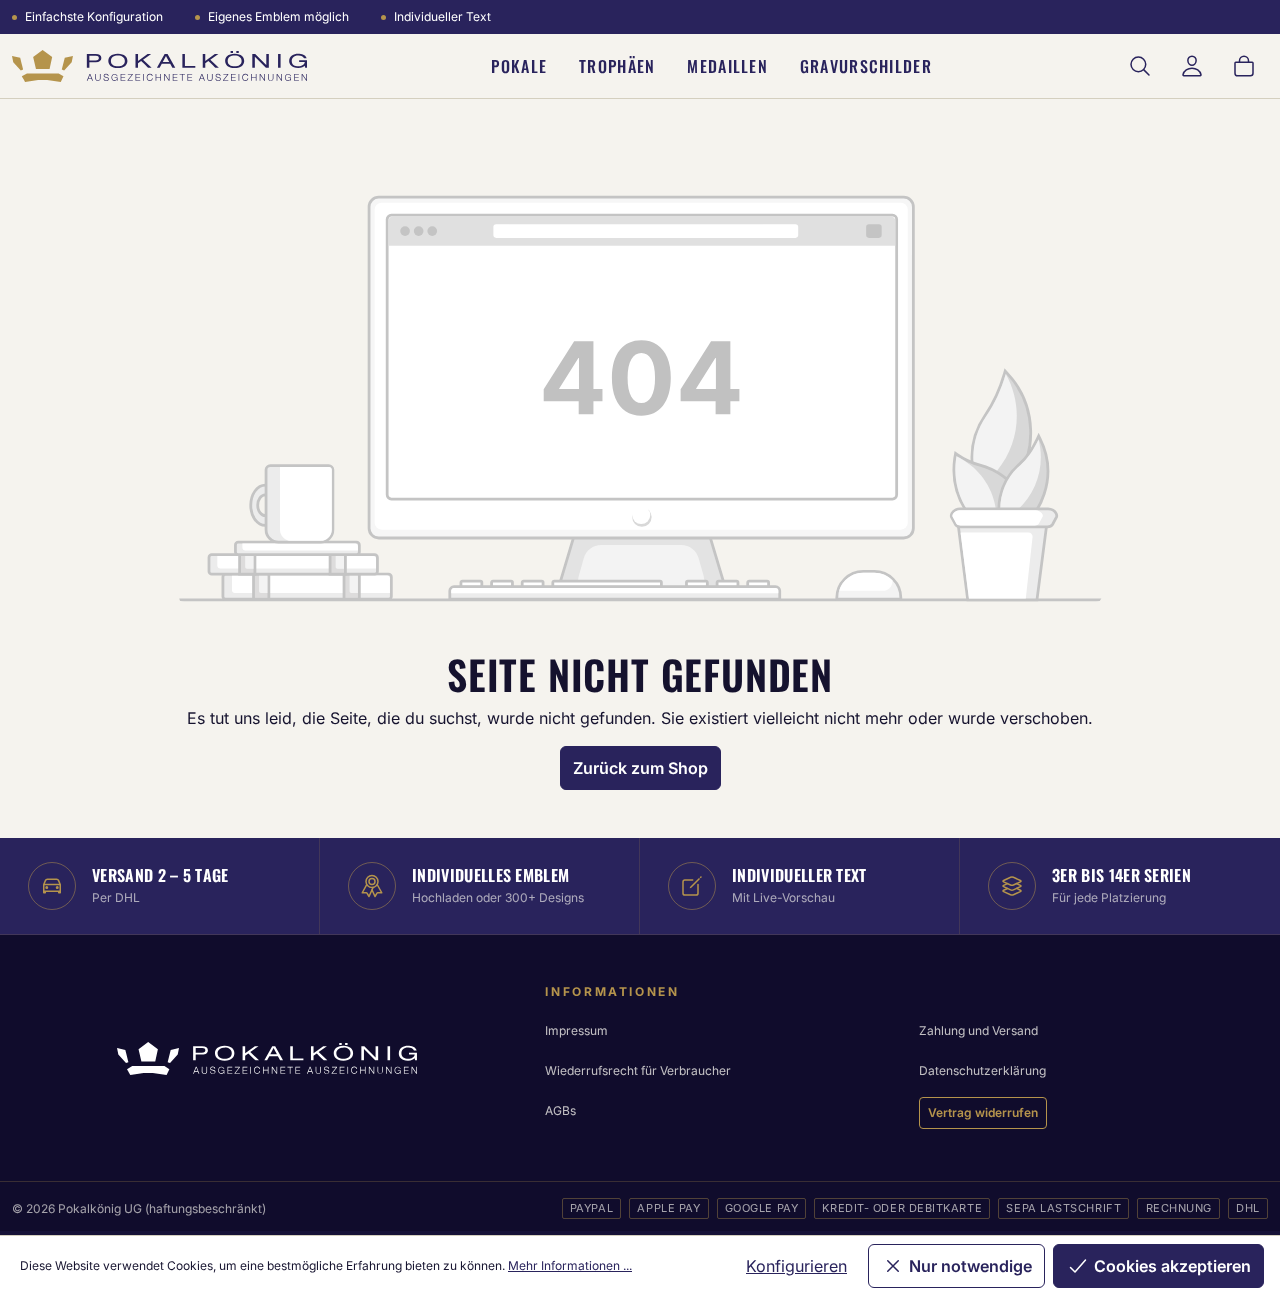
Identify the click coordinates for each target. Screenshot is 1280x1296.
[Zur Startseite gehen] (159, 66)
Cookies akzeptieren (1172, 1266)
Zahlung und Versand (978, 1030)
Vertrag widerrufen (983, 1112)
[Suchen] (1140, 66)
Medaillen (727, 66)
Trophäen (617, 66)
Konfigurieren (796, 1266)
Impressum (576, 1030)
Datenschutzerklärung (982, 1070)
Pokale (519, 66)
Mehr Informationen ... (570, 1265)
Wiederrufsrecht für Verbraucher (638, 1070)
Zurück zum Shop (640, 768)
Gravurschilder (866, 66)
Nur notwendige (970, 1266)
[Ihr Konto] (1192, 66)
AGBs (560, 1110)
